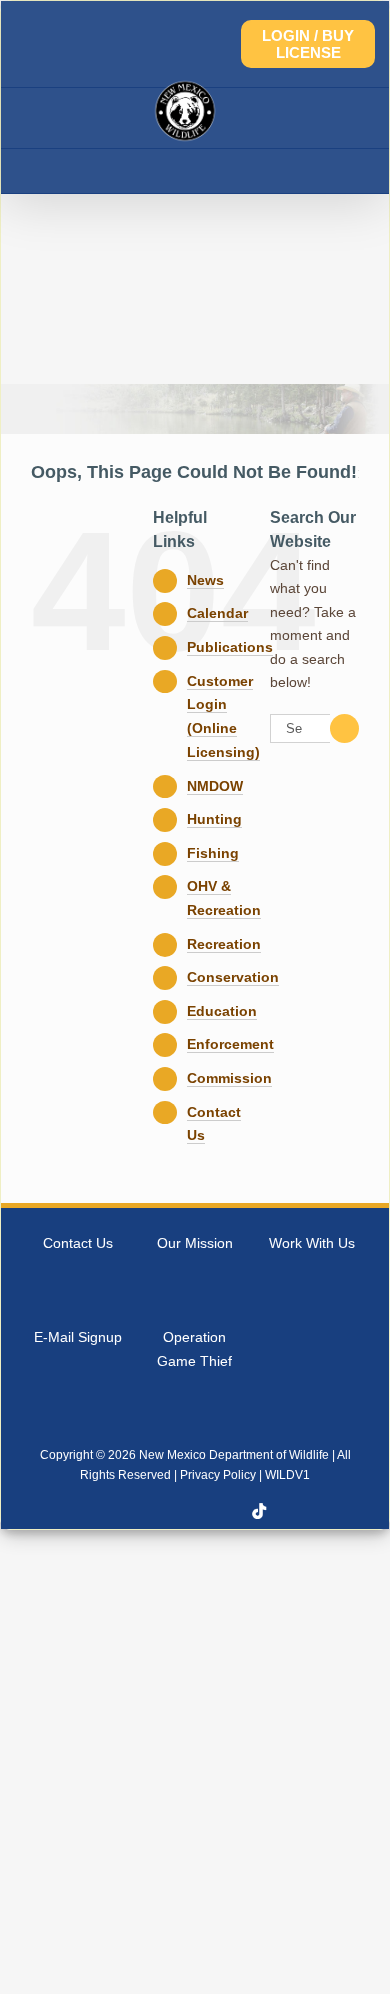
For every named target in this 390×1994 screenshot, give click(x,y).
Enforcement (230, 1044)
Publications (230, 647)
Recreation (224, 944)
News (205, 580)
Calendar (217, 613)
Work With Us (312, 1243)
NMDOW (215, 786)
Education (222, 1011)
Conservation (233, 977)
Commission (229, 1078)
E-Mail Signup (78, 1337)
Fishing (213, 853)
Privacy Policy (218, 1475)
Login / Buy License (308, 44)
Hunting (214, 819)
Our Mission (195, 1243)
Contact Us (78, 1243)
